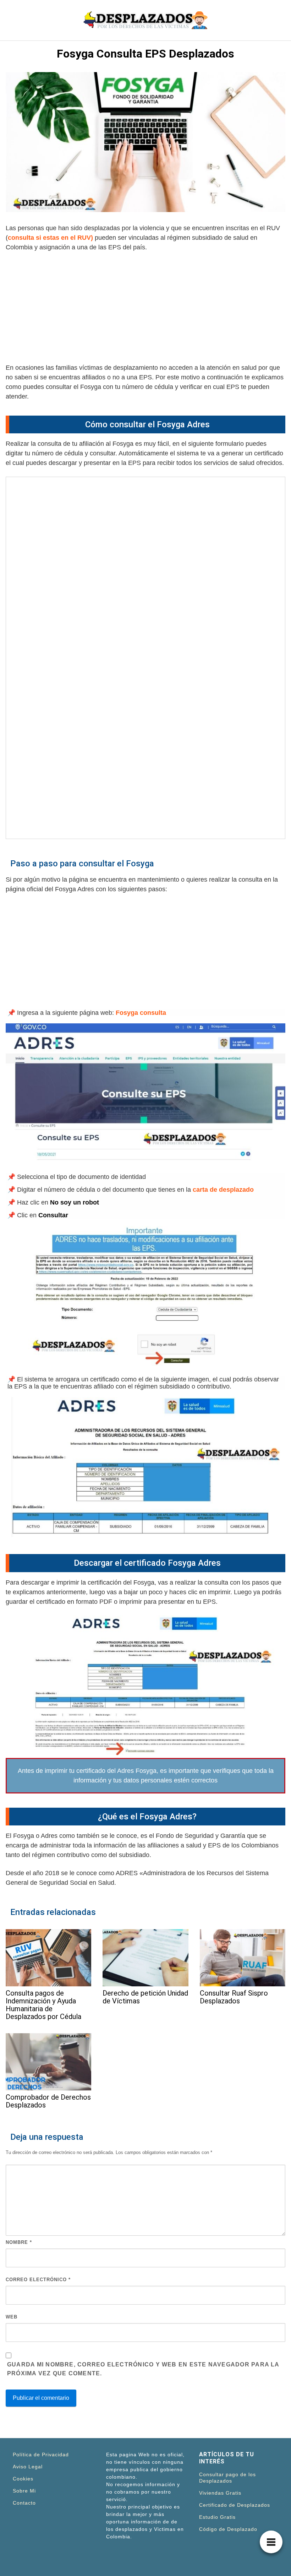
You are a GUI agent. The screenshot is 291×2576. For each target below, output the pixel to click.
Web (12, 2317)
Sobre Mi (24, 2491)
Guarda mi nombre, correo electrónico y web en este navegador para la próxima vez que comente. (143, 2369)
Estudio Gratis (217, 2517)
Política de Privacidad (41, 2455)
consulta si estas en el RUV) (50, 238)
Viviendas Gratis (220, 2493)
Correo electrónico (38, 2280)
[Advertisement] (145, 310)
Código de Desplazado (228, 2529)
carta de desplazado (223, 1190)
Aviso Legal (28, 2467)
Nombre (19, 2242)
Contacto (24, 2503)
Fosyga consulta (141, 1013)
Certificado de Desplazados (235, 2505)
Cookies (23, 2479)
